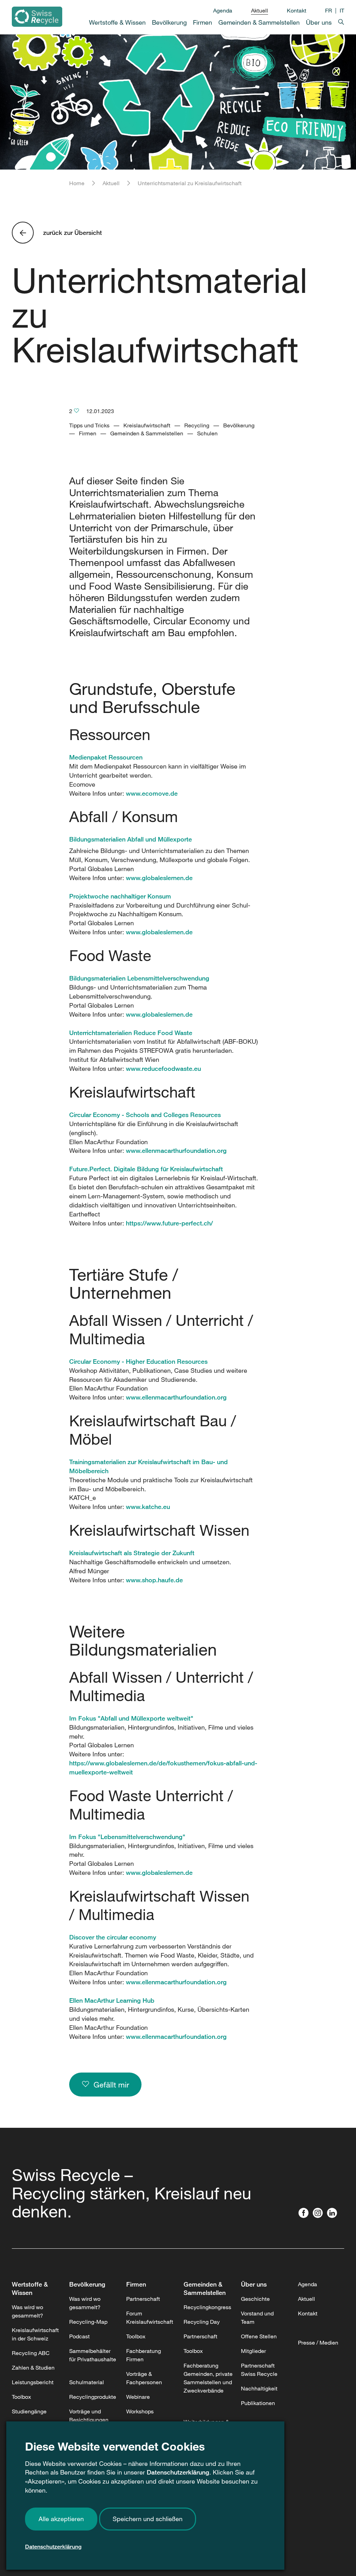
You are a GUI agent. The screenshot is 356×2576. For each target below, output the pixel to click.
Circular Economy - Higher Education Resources (138, 1361)
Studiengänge (29, 2411)
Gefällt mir (109, 2085)
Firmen (136, 2284)
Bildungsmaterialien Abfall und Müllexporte (131, 839)
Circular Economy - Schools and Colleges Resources (145, 1115)
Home (77, 183)
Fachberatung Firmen (144, 2355)
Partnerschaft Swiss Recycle (259, 2370)
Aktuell (260, 10)
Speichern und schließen (148, 2519)
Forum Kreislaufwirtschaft (150, 2317)
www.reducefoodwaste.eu (163, 1068)
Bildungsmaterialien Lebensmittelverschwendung (139, 978)
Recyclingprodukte (93, 2397)
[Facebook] (305, 2214)
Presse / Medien (318, 2343)
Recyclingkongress (207, 2307)
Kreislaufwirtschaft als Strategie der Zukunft (132, 1553)
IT (342, 10)
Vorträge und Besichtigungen (89, 2415)
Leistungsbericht (33, 2382)
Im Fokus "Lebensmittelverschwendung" (127, 1837)
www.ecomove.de (152, 793)
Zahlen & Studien (33, 2368)
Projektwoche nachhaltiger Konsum (120, 896)
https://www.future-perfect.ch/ (169, 1223)
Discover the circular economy (113, 1937)
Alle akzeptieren (61, 2519)
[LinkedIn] (334, 2214)
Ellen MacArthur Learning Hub (112, 2000)
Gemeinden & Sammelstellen (205, 2288)
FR (329, 10)
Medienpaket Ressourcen (106, 757)
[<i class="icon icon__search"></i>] (338, 21)
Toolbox (21, 2397)
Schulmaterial (87, 2382)
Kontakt (297, 10)
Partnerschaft (143, 2299)
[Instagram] (319, 2214)
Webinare (138, 2397)
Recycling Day (202, 2322)
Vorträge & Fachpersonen (144, 2378)
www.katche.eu (148, 1507)
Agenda (223, 10)
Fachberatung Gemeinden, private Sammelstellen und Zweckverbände (208, 2378)
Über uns (254, 2284)
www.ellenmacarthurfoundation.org (176, 1150)
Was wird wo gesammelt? (27, 2311)
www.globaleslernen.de (159, 878)
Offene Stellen (259, 2336)
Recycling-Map (88, 2322)
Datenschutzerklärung (178, 2472)
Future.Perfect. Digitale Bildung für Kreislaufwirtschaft (146, 1169)
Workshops (140, 2411)
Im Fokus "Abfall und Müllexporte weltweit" (131, 1718)
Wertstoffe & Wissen (30, 2288)
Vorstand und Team (257, 2317)
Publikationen (258, 2403)
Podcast (79, 2336)
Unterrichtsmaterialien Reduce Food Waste (131, 1033)
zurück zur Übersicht (72, 232)
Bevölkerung (87, 2284)
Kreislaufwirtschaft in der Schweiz (35, 2334)
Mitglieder (253, 2351)
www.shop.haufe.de (154, 1580)
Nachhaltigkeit (259, 2388)
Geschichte (255, 2299)
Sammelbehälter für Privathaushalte (93, 2355)
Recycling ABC (31, 2353)
